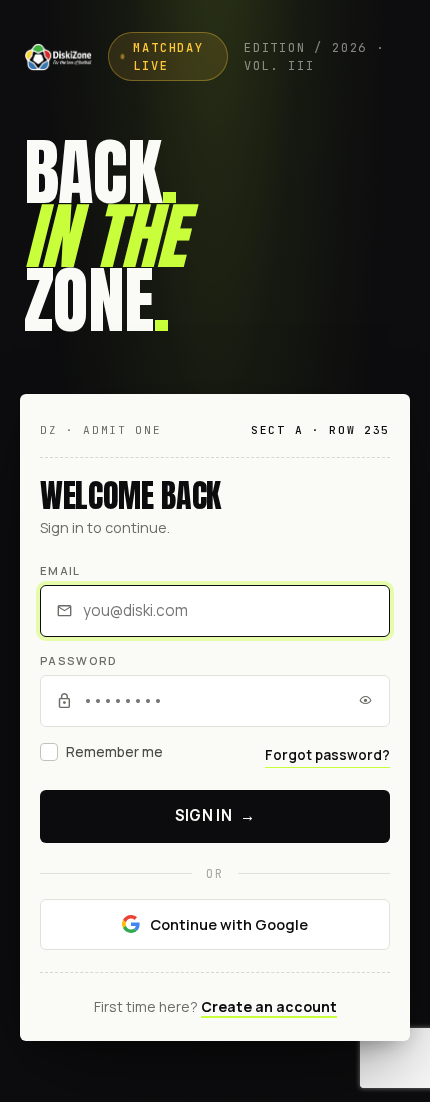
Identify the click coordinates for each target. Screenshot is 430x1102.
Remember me (114, 752)
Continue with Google (229, 924)
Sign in (215, 815)
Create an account (269, 1006)
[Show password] (365, 701)
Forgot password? (327, 755)
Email (60, 570)
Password (79, 660)
